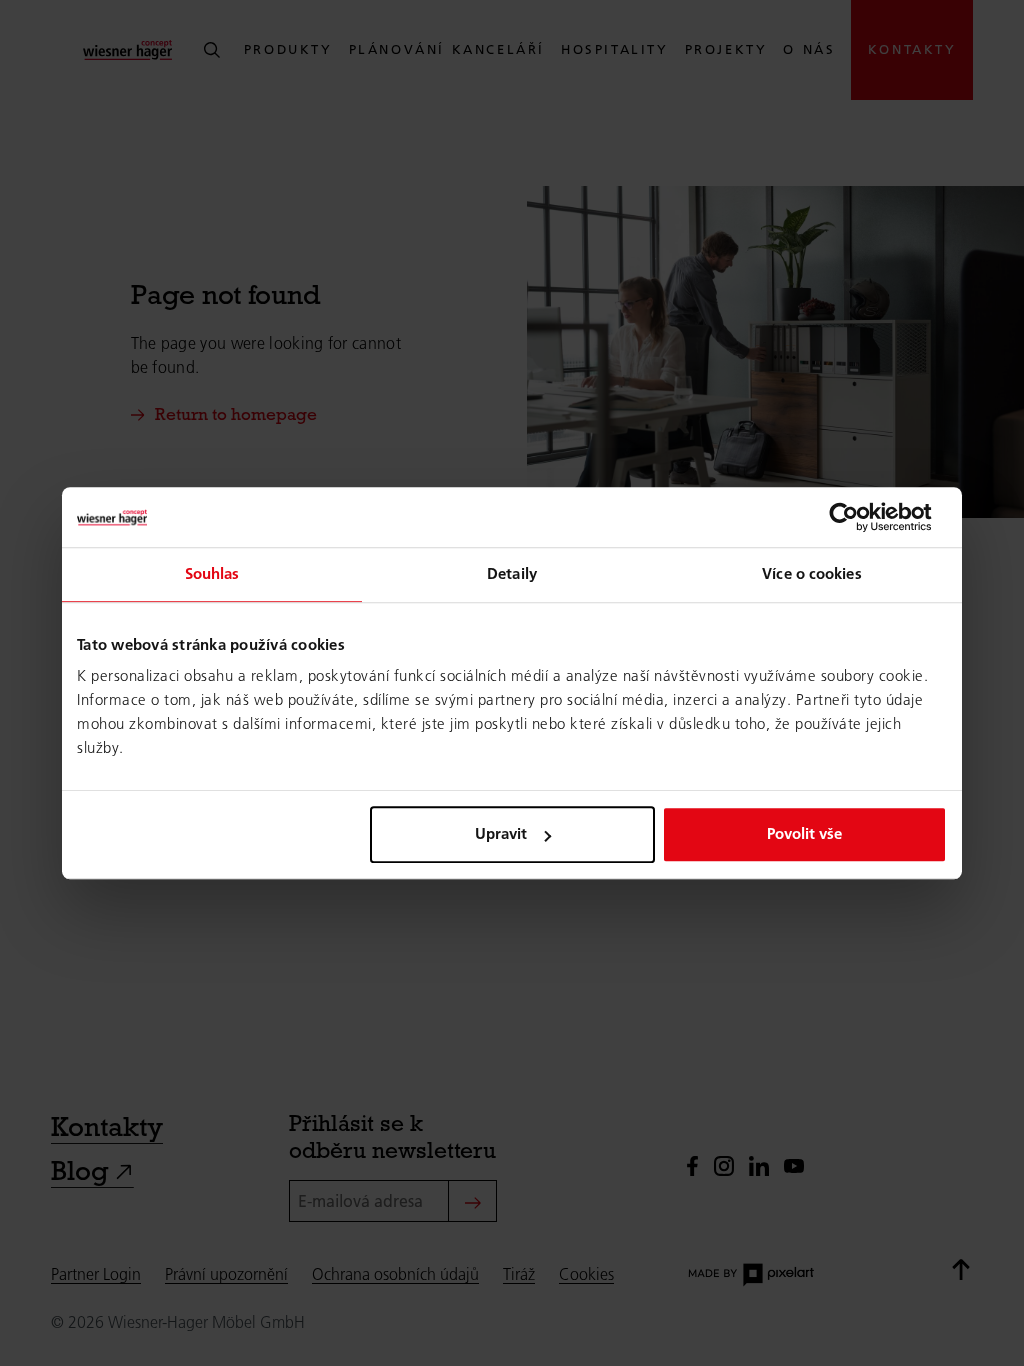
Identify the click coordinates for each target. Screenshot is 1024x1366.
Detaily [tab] (512, 573)
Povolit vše (804, 833)
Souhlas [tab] (212, 573)
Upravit (501, 833)
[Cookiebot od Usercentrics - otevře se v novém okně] (859, 517)
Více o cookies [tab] (811, 573)
